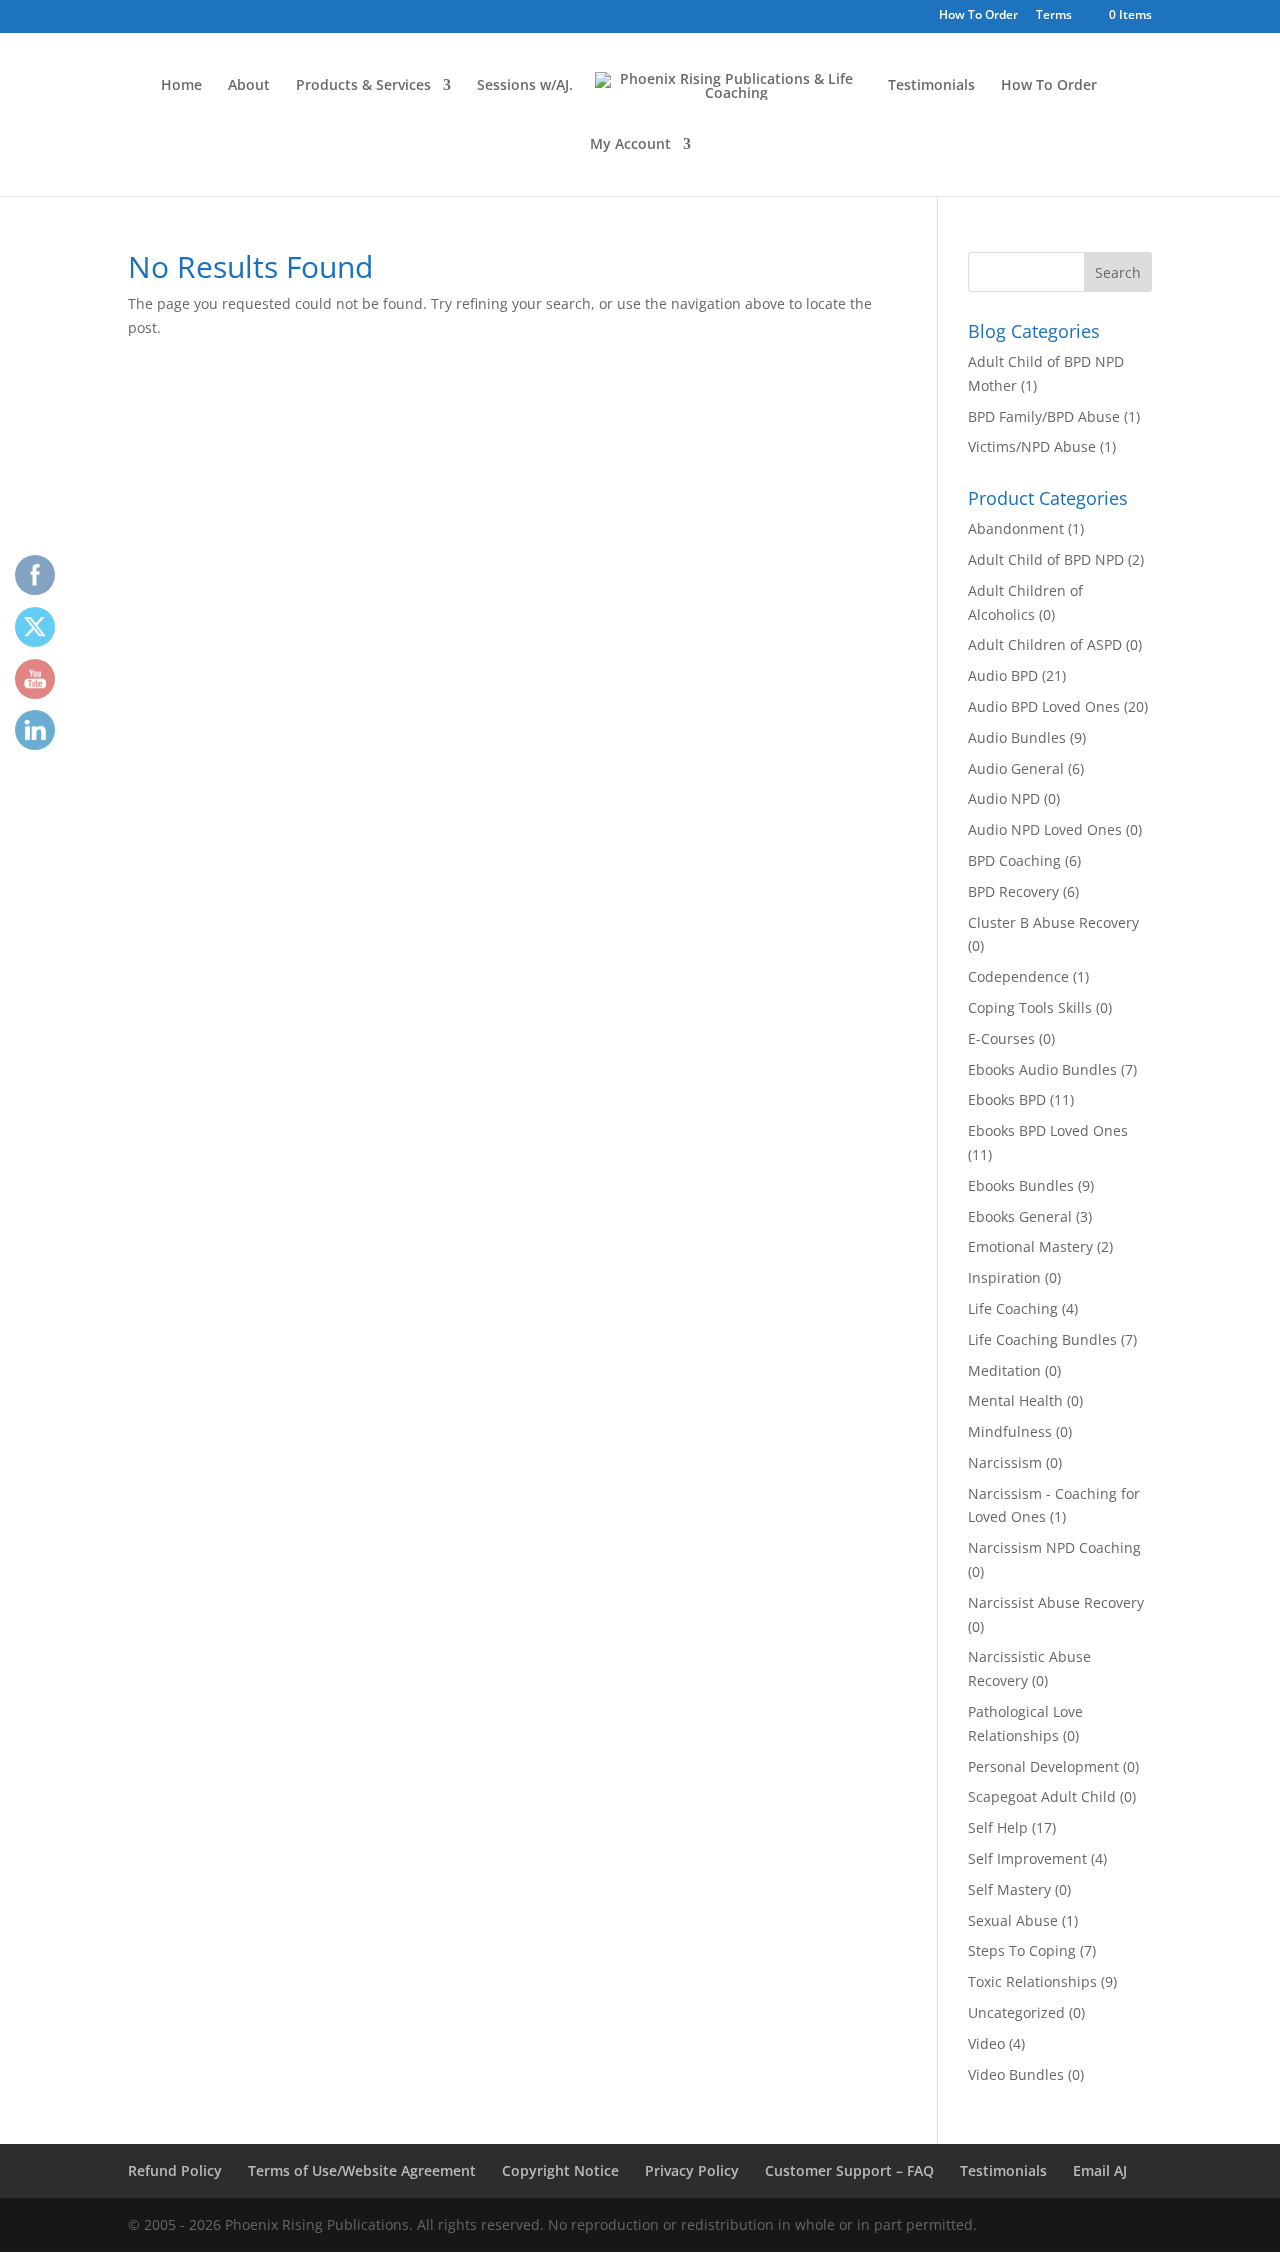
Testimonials (931, 86)
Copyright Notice (560, 2170)
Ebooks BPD (1007, 1099)
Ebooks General (1020, 1216)
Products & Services (363, 86)
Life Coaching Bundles (1042, 1339)
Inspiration (1004, 1277)
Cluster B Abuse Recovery (1053, 922)
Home (181, 86)
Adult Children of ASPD (1045, 644)
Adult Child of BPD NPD (1046, 559)
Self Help (998, 1827)
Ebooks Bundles (1021, 1185)
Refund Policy (175, 2170)
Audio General (1016, 768)
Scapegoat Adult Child (1042, 1796)
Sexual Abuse (1013, 1920)
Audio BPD (1003, 675)
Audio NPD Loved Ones (1045, 829)
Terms (1054, 16)
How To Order (978, 16)
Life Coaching (1013, 1308)
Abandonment (1016, 528)
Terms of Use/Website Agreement (362, 2170)
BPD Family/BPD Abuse (1044, 416)
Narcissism (1005, 1462)
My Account (630, 145)
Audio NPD (1004, 798)
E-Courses (1001, 1038)
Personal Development (1043, 1766)
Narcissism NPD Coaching (1054, 1547)
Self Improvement (1027, 1858)
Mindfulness (1010, 1431)
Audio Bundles (1017, 737)
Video (986, 2043)
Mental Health (1015, 1400)
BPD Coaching (1014, 860)
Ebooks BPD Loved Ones (1048, 1130)
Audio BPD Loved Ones (1044, 706)
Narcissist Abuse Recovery (1056, 1602)
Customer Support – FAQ (849, 2170)
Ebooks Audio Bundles (1042, 1069)
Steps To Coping (1022, 1950)
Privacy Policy (692, 2170)
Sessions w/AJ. (525, 86)
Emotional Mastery (1030, 1246)
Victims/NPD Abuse (1032, 446)
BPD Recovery (1013, 891)
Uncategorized (1016, 2012)
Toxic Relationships (1032, 1981)
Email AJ (1100, 2170)
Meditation (1004, 1370)
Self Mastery (1009, 1889)
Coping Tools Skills (1030, 1007)
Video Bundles (1016, 2074)
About (249, 86)
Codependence (1018, 976)
